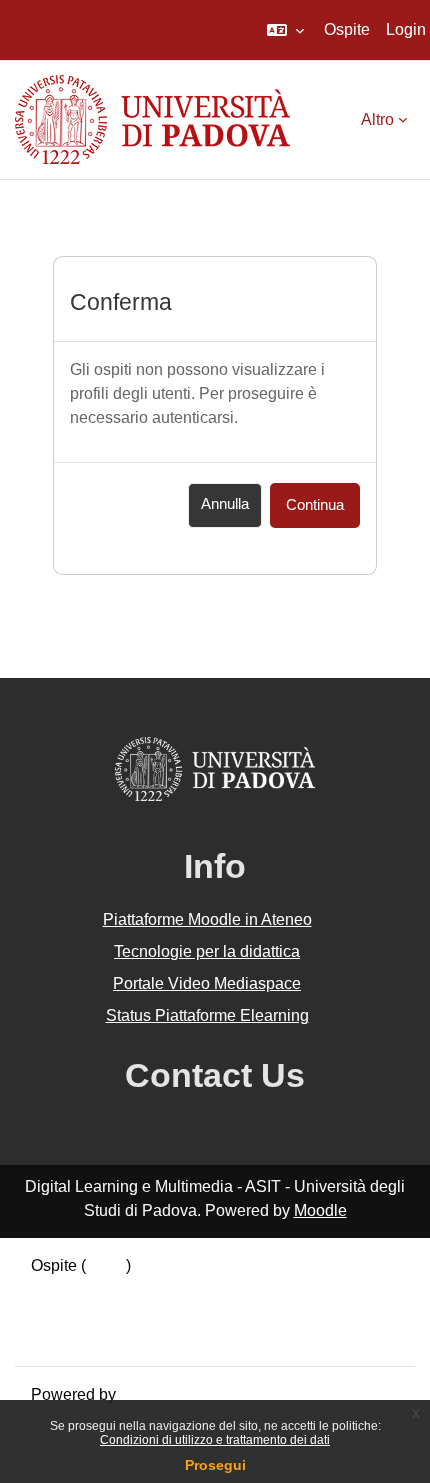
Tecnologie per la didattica (207, 951)
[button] (285, 30)
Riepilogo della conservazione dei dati (167, 1289)
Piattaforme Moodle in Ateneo (207, 919)
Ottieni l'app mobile (99, 1337)
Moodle (320, 1210)
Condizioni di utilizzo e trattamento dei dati (215, 1440)
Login (406, 29)
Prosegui (215, 1465)
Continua (315, 505)
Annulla (225, 504)
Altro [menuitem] (377, 119)
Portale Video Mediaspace (207, 983)
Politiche (62, 1313)
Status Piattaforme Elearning (207, 1015)
